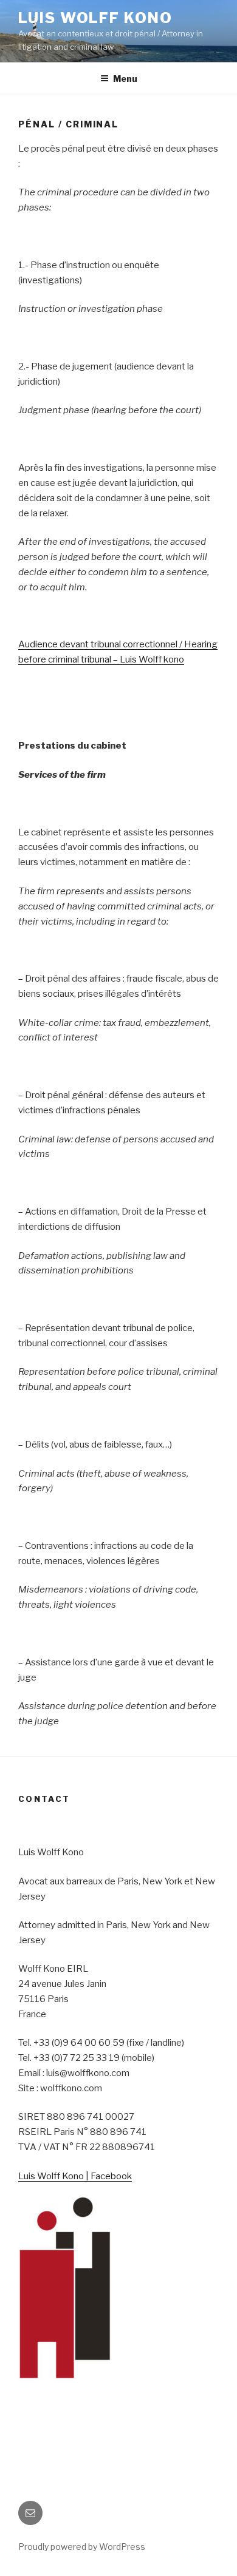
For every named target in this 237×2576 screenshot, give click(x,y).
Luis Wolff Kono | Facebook (75, 2176)
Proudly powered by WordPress (82, 2547)
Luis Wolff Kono (95, 18)
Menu (125, 79)
